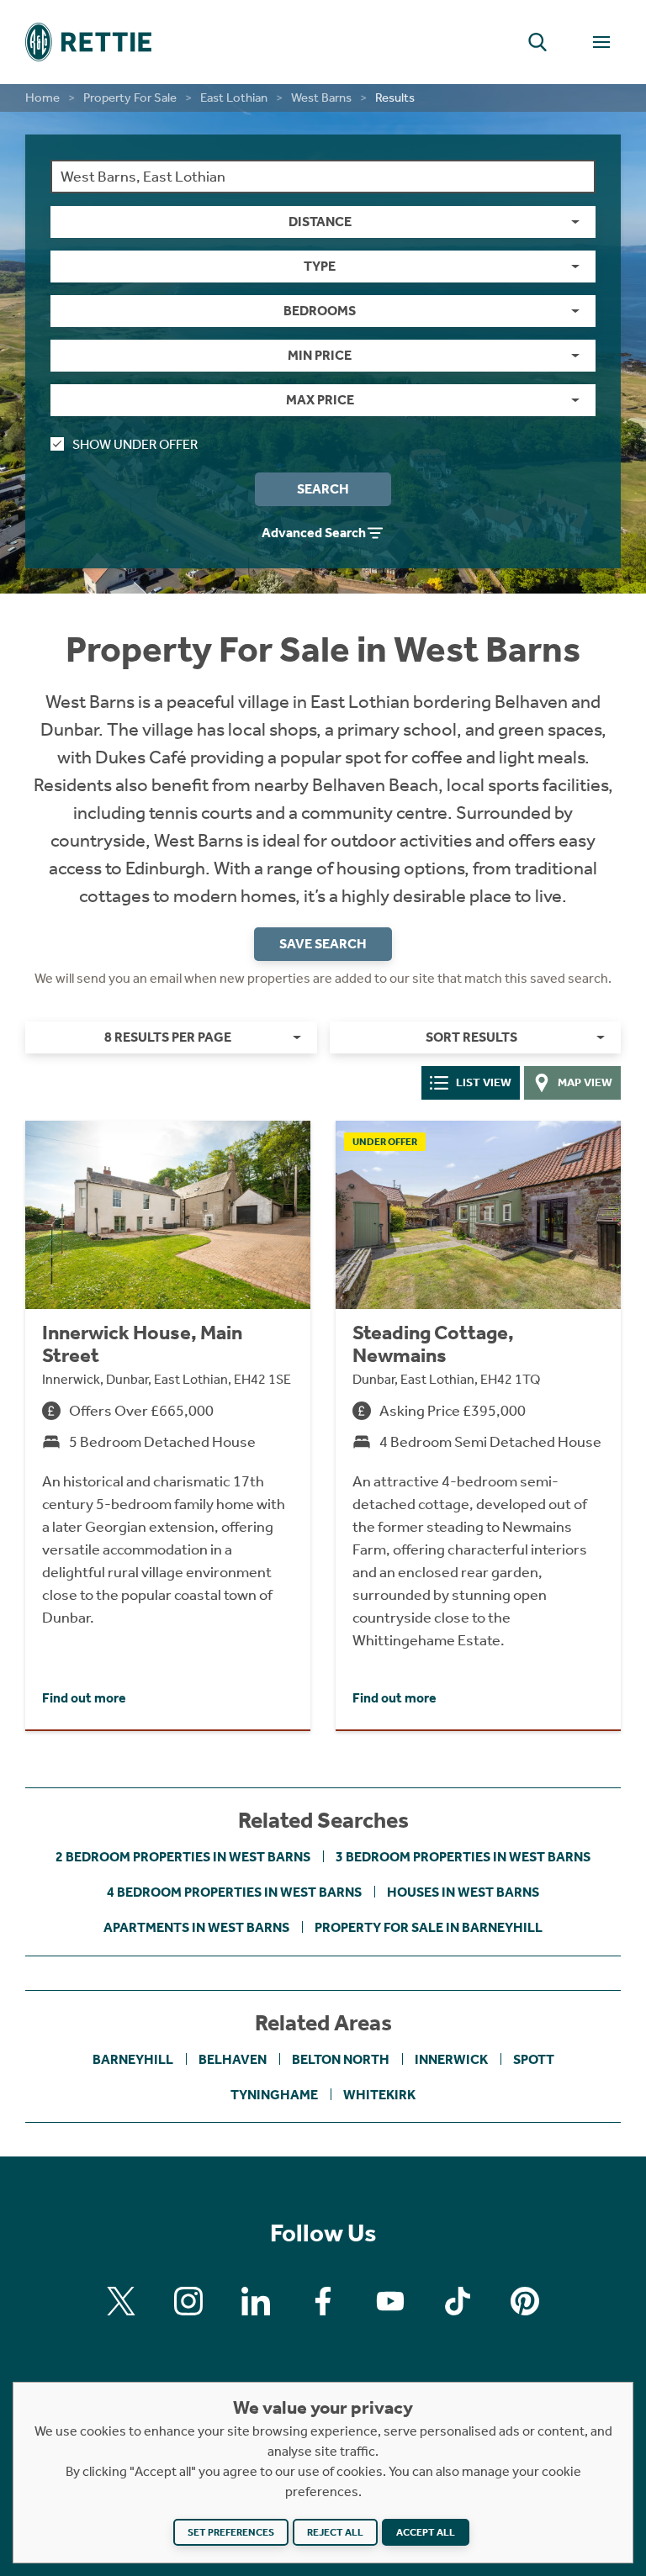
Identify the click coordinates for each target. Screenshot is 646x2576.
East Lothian (234, 98)
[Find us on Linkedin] (256, 2301)
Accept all (426, 2532)
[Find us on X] (121, 2301)
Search (323, 489)
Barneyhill (133, 2059)
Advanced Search (314, 533)
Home (42, 98)
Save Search (323, 944)
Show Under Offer (135, 444)
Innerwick (451, 2059)
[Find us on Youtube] (390, 2301)
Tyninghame (274, 2095)
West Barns (321, 98)
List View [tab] (484, 1082)
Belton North (341, 2059)
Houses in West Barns (463, 1892)
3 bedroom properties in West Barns (463, 1857)
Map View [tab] (585, 1082)
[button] (537, 42)
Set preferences (231, 2532)
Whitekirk (379, 2095)
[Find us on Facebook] (323, 2301)
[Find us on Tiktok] (458, 2301)
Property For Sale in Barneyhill (429, 1927)
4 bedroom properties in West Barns (234, 1892)
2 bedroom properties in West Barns (183, 1857)
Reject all (335, 2532)
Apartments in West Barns (196, 1927)
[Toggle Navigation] (601, 42)
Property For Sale (130, 98)
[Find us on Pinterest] (525, 2301)
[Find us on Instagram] (188, 2301)
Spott (534, 2059)
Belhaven (233, 2059)
